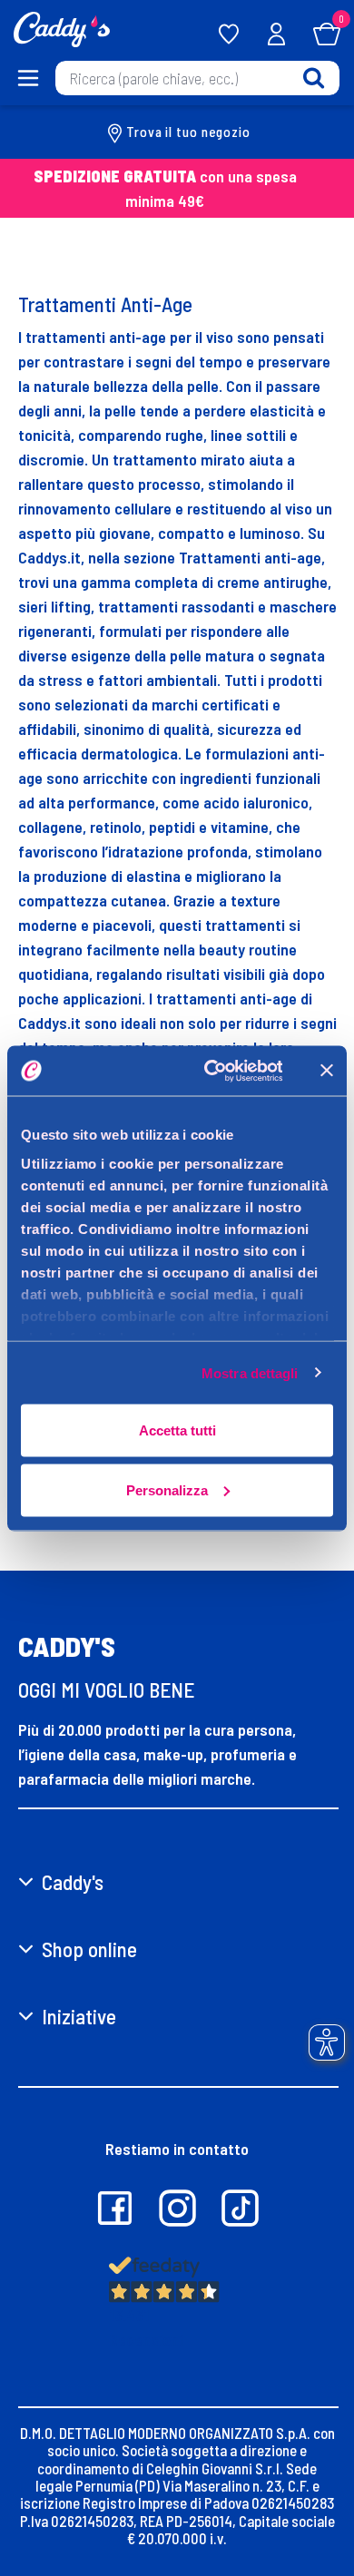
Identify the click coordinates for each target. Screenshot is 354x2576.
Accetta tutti (177, 1430)
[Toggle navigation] (27, 78)
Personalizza (167, 1489)
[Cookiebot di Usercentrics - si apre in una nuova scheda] (211, 1071)
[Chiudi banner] (327, 1071)
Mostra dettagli (250, 1372)
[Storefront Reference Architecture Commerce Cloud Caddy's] (62, 27)
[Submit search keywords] (314, 78)
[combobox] (197, 78)
